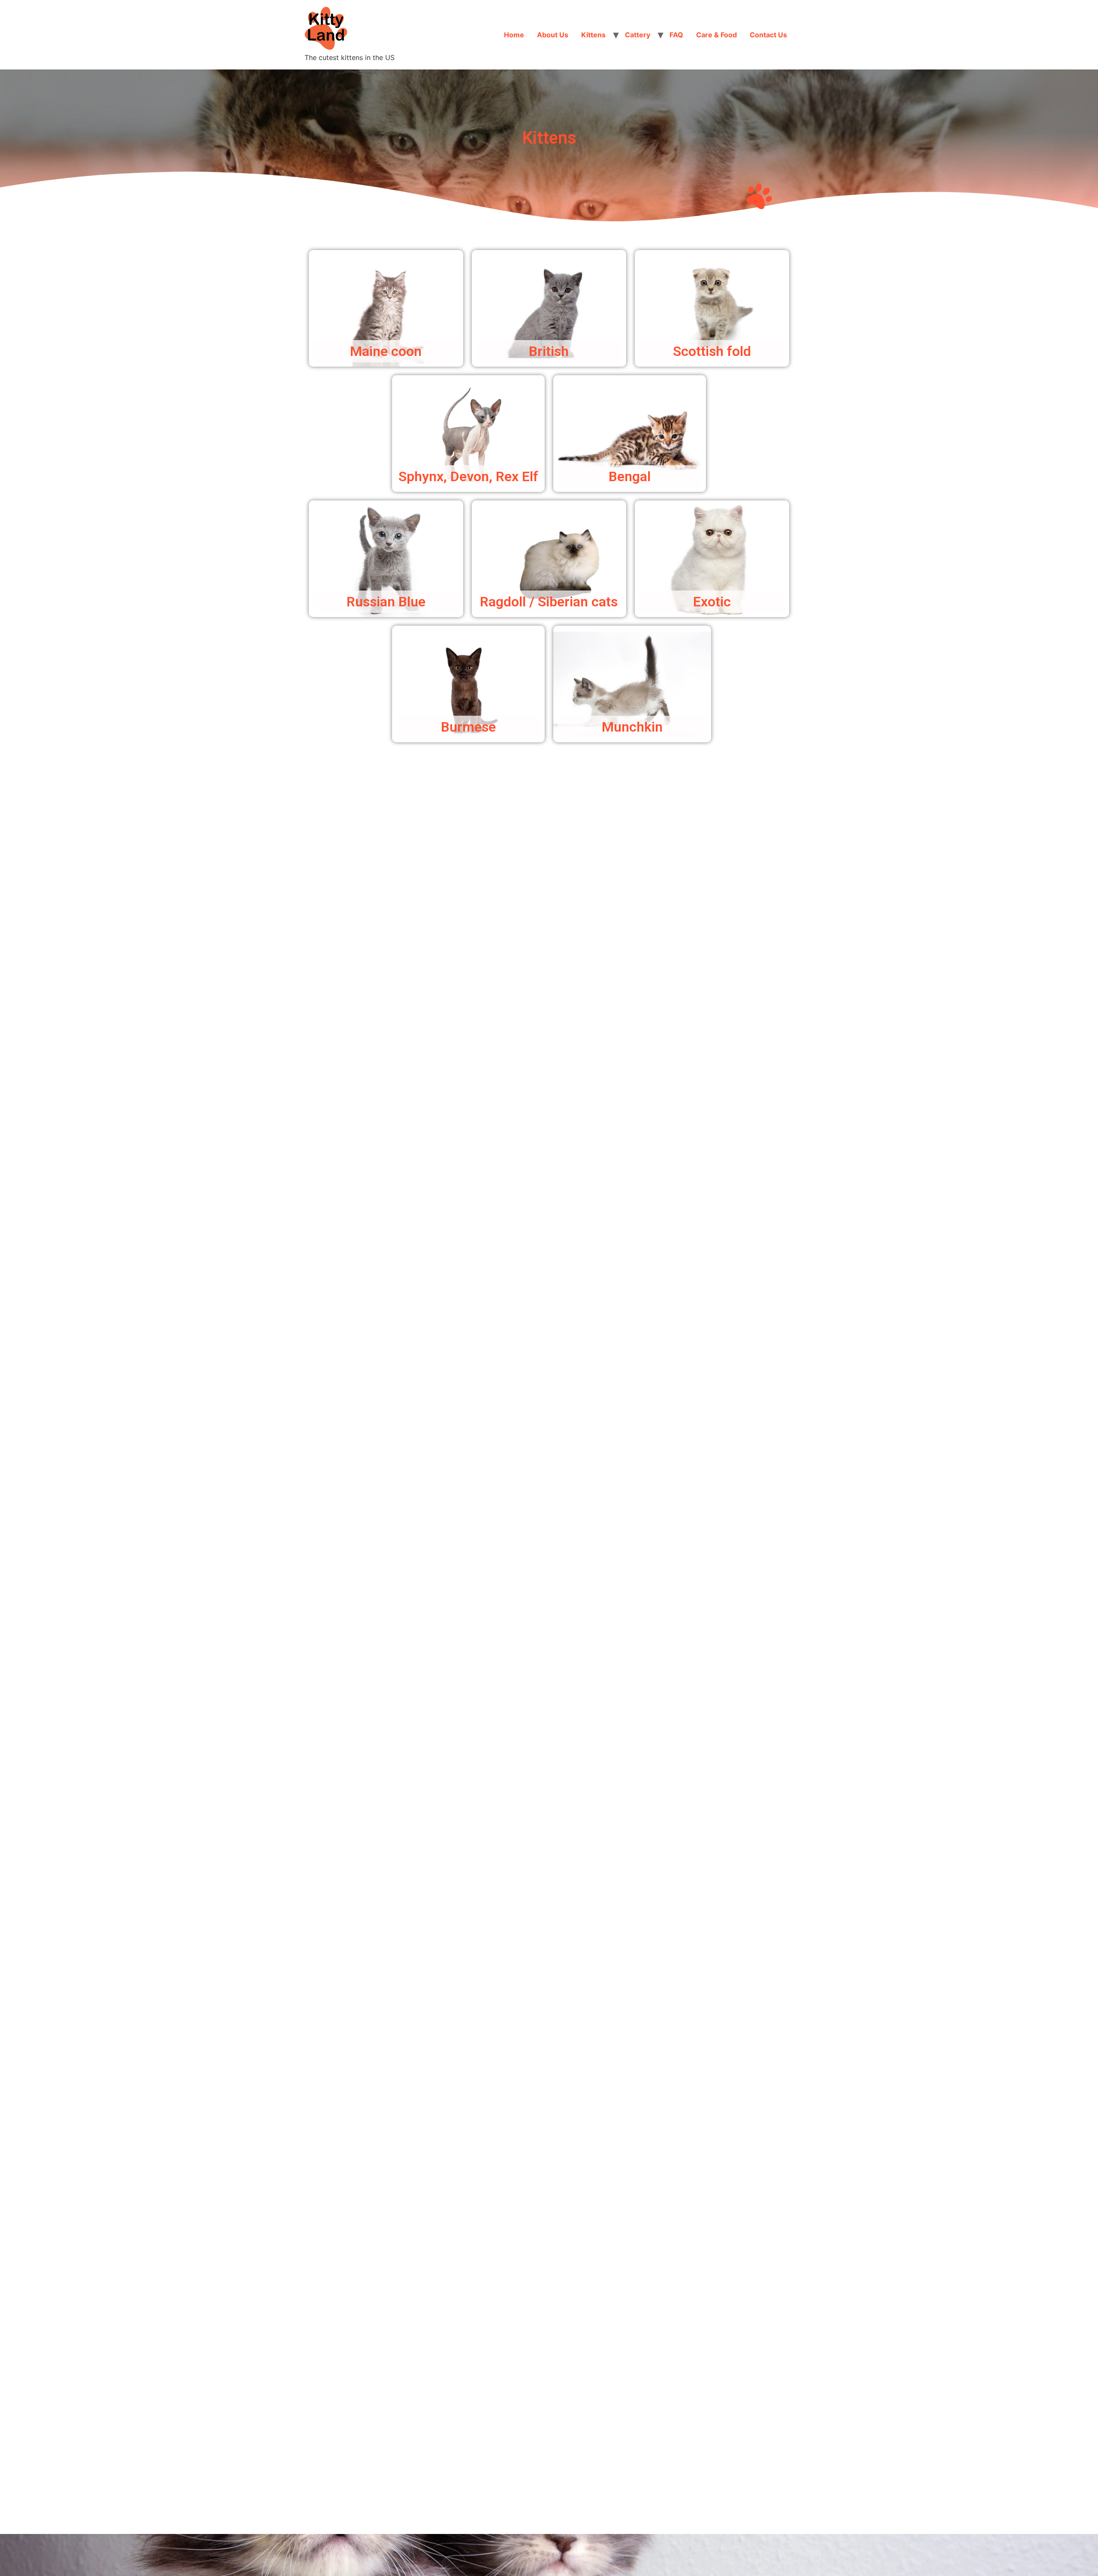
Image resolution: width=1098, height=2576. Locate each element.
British (549, 351)
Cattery (638, 35)
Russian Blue (386, 602)
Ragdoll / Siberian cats (549, 602)
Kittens (593, 35)
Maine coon (386, 351)
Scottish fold (712, 351)
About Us (553, 35)
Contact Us (768, 35)
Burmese (468, 727)
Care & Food (716, 35)
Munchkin (632, 727)
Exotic (712, 602)
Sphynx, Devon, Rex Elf (468, 476)
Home (514, 35)
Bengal (630, 476)
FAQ (676, 35)
